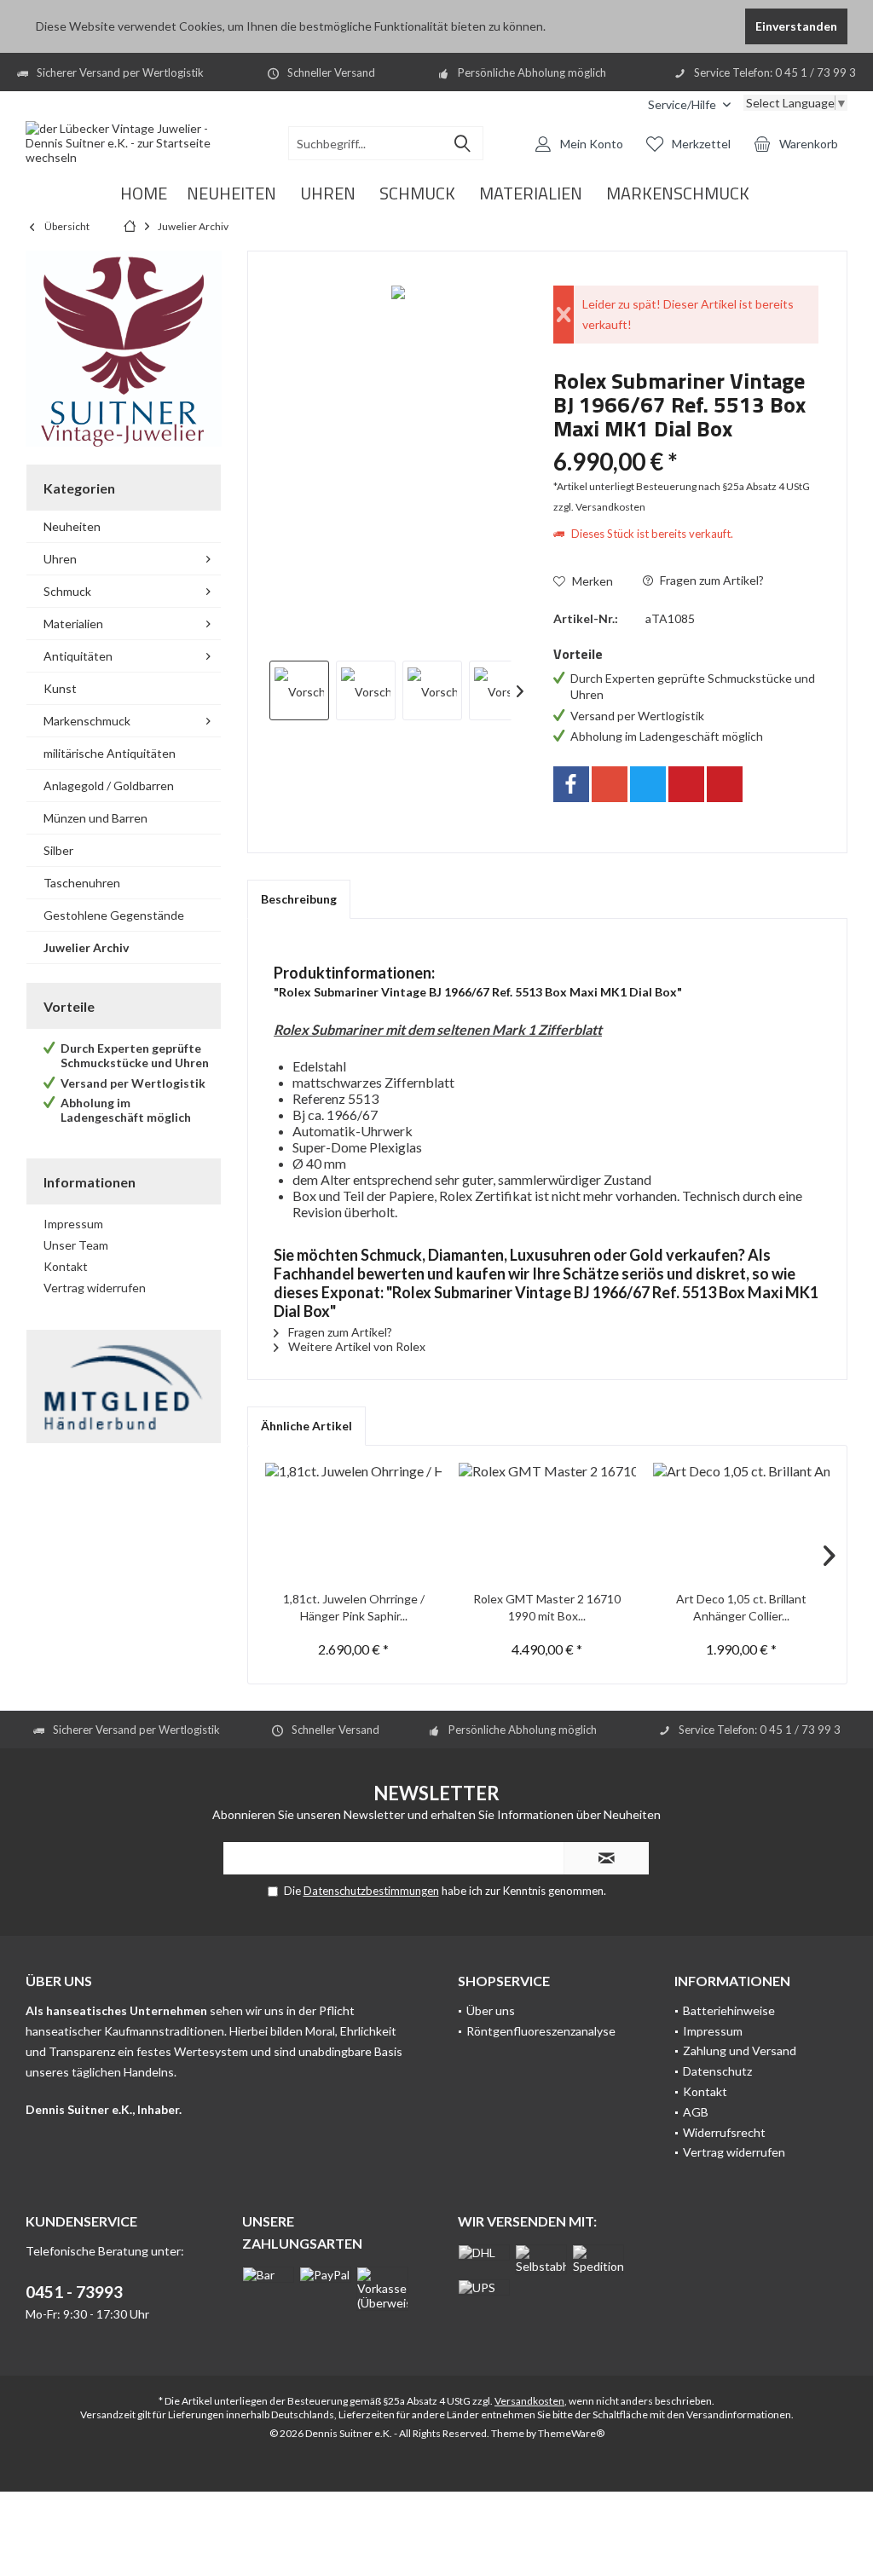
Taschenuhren (82, 883)
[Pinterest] (686, 784)
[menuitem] (689, 104)
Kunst (60, 688)
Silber (58, 850)
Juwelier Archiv (86, 947)
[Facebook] (571, 784)
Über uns (491, 2010)
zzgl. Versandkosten (599, 507)
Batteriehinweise (729, 2010)
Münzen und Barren (95, 818)
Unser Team (76, 1245)
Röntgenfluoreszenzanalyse (541, 2031)
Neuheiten (72, 526)
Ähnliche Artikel (306, 1426)
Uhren (60, 559)
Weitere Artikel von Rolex (356, 1346)
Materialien (73, 624)
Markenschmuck (87, 721)
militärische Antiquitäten (110, 753)
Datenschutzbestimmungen (371, 1891)
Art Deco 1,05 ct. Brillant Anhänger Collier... (741, 1607)
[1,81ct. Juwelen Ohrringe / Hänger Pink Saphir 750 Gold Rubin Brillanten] (353, 1522)
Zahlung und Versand (740, 2050)
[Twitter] (648, 784)
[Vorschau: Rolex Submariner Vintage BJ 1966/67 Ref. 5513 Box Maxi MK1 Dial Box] (299, 690)
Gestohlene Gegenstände (114, 915)
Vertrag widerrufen (95, 1288)
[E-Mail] (725, 784)
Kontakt (66, 1266)
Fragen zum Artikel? (711, 580)
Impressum (73, 1224)
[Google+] (610, 784)
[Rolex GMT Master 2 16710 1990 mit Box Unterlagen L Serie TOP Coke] (547, 1522)
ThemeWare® (571, 2433)
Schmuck (67, 591)
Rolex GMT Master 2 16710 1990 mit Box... (547, 1607)
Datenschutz (717, 2071)
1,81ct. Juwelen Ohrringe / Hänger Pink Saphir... (354, 1607)
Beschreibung (299, 899)
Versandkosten (529, 2401)
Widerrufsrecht (724, 2132)
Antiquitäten (78, 656)
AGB (696, 2112)
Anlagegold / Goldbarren (109, 786)
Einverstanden (796, 26)
